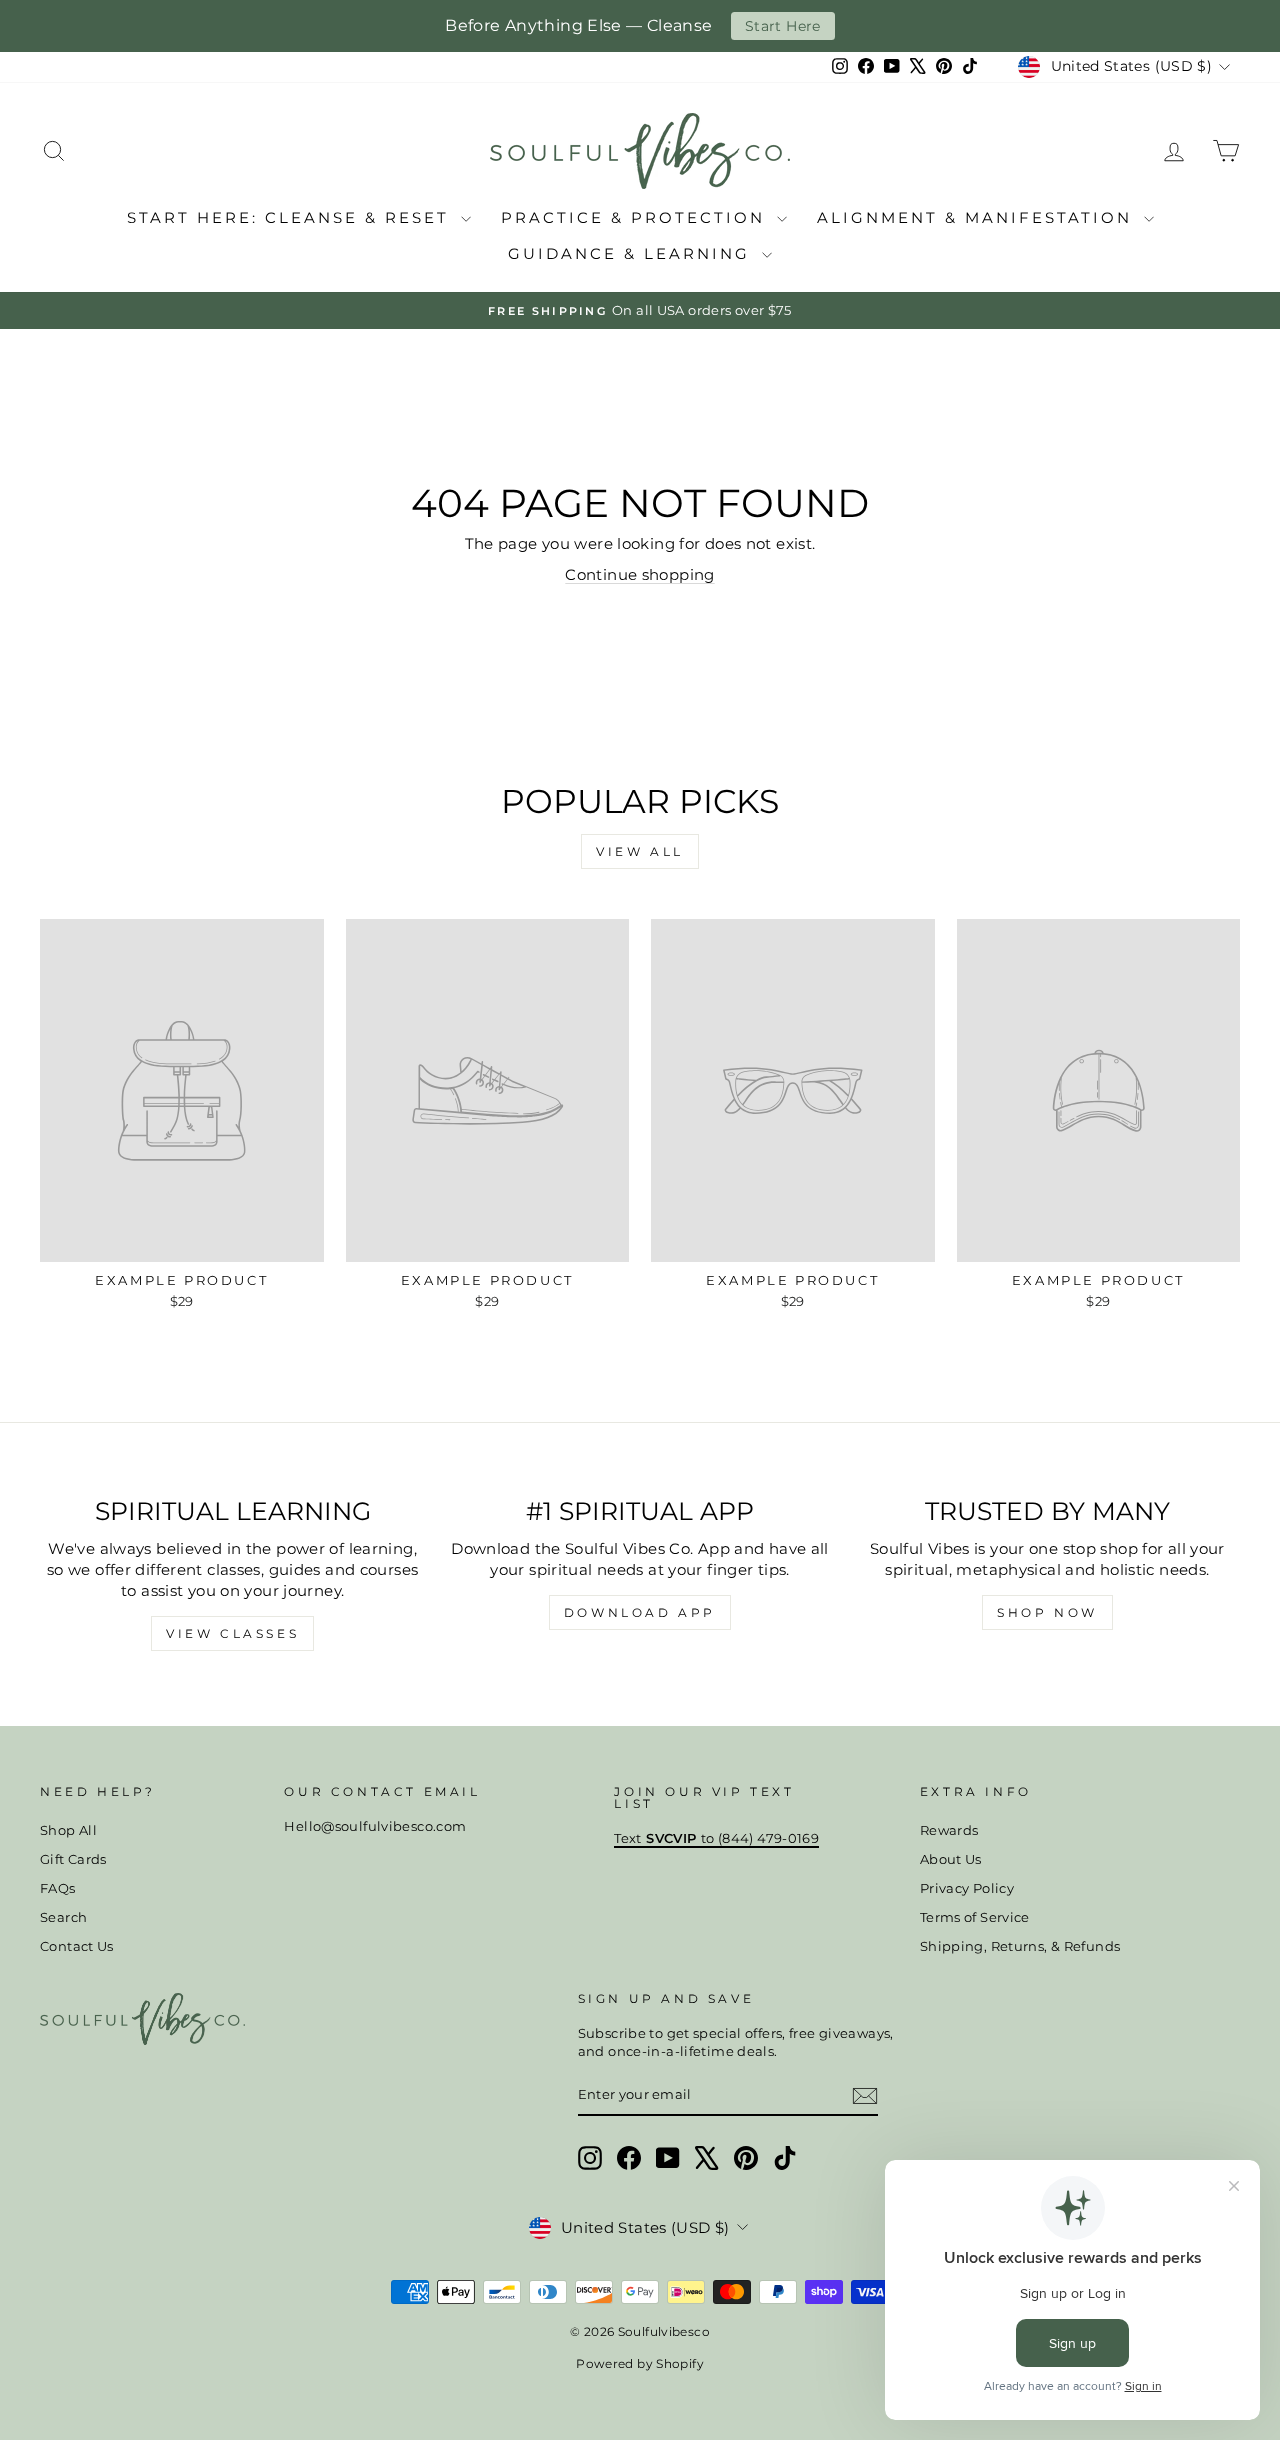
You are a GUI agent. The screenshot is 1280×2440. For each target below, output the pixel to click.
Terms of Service (975, 1917)
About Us (951, 1859)
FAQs (58, 1888)
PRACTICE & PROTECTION (636, 217)
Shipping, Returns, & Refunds (1020, 1946)
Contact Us (77, 1946)
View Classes (232, 1633)
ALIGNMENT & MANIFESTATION (978, 217)
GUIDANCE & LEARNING (632, 253)
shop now (1047, 1612)
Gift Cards (73, 1859)
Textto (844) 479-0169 (716, 1838)
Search (63, 1917)
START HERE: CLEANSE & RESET (291, 217)
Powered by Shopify (640, 2363)
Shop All (68, 1830)
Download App (640, 1612)
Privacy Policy (967, 1888)
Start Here (783, 26)
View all (640, 851)
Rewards (949, 1830)
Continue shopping (639, 574)
